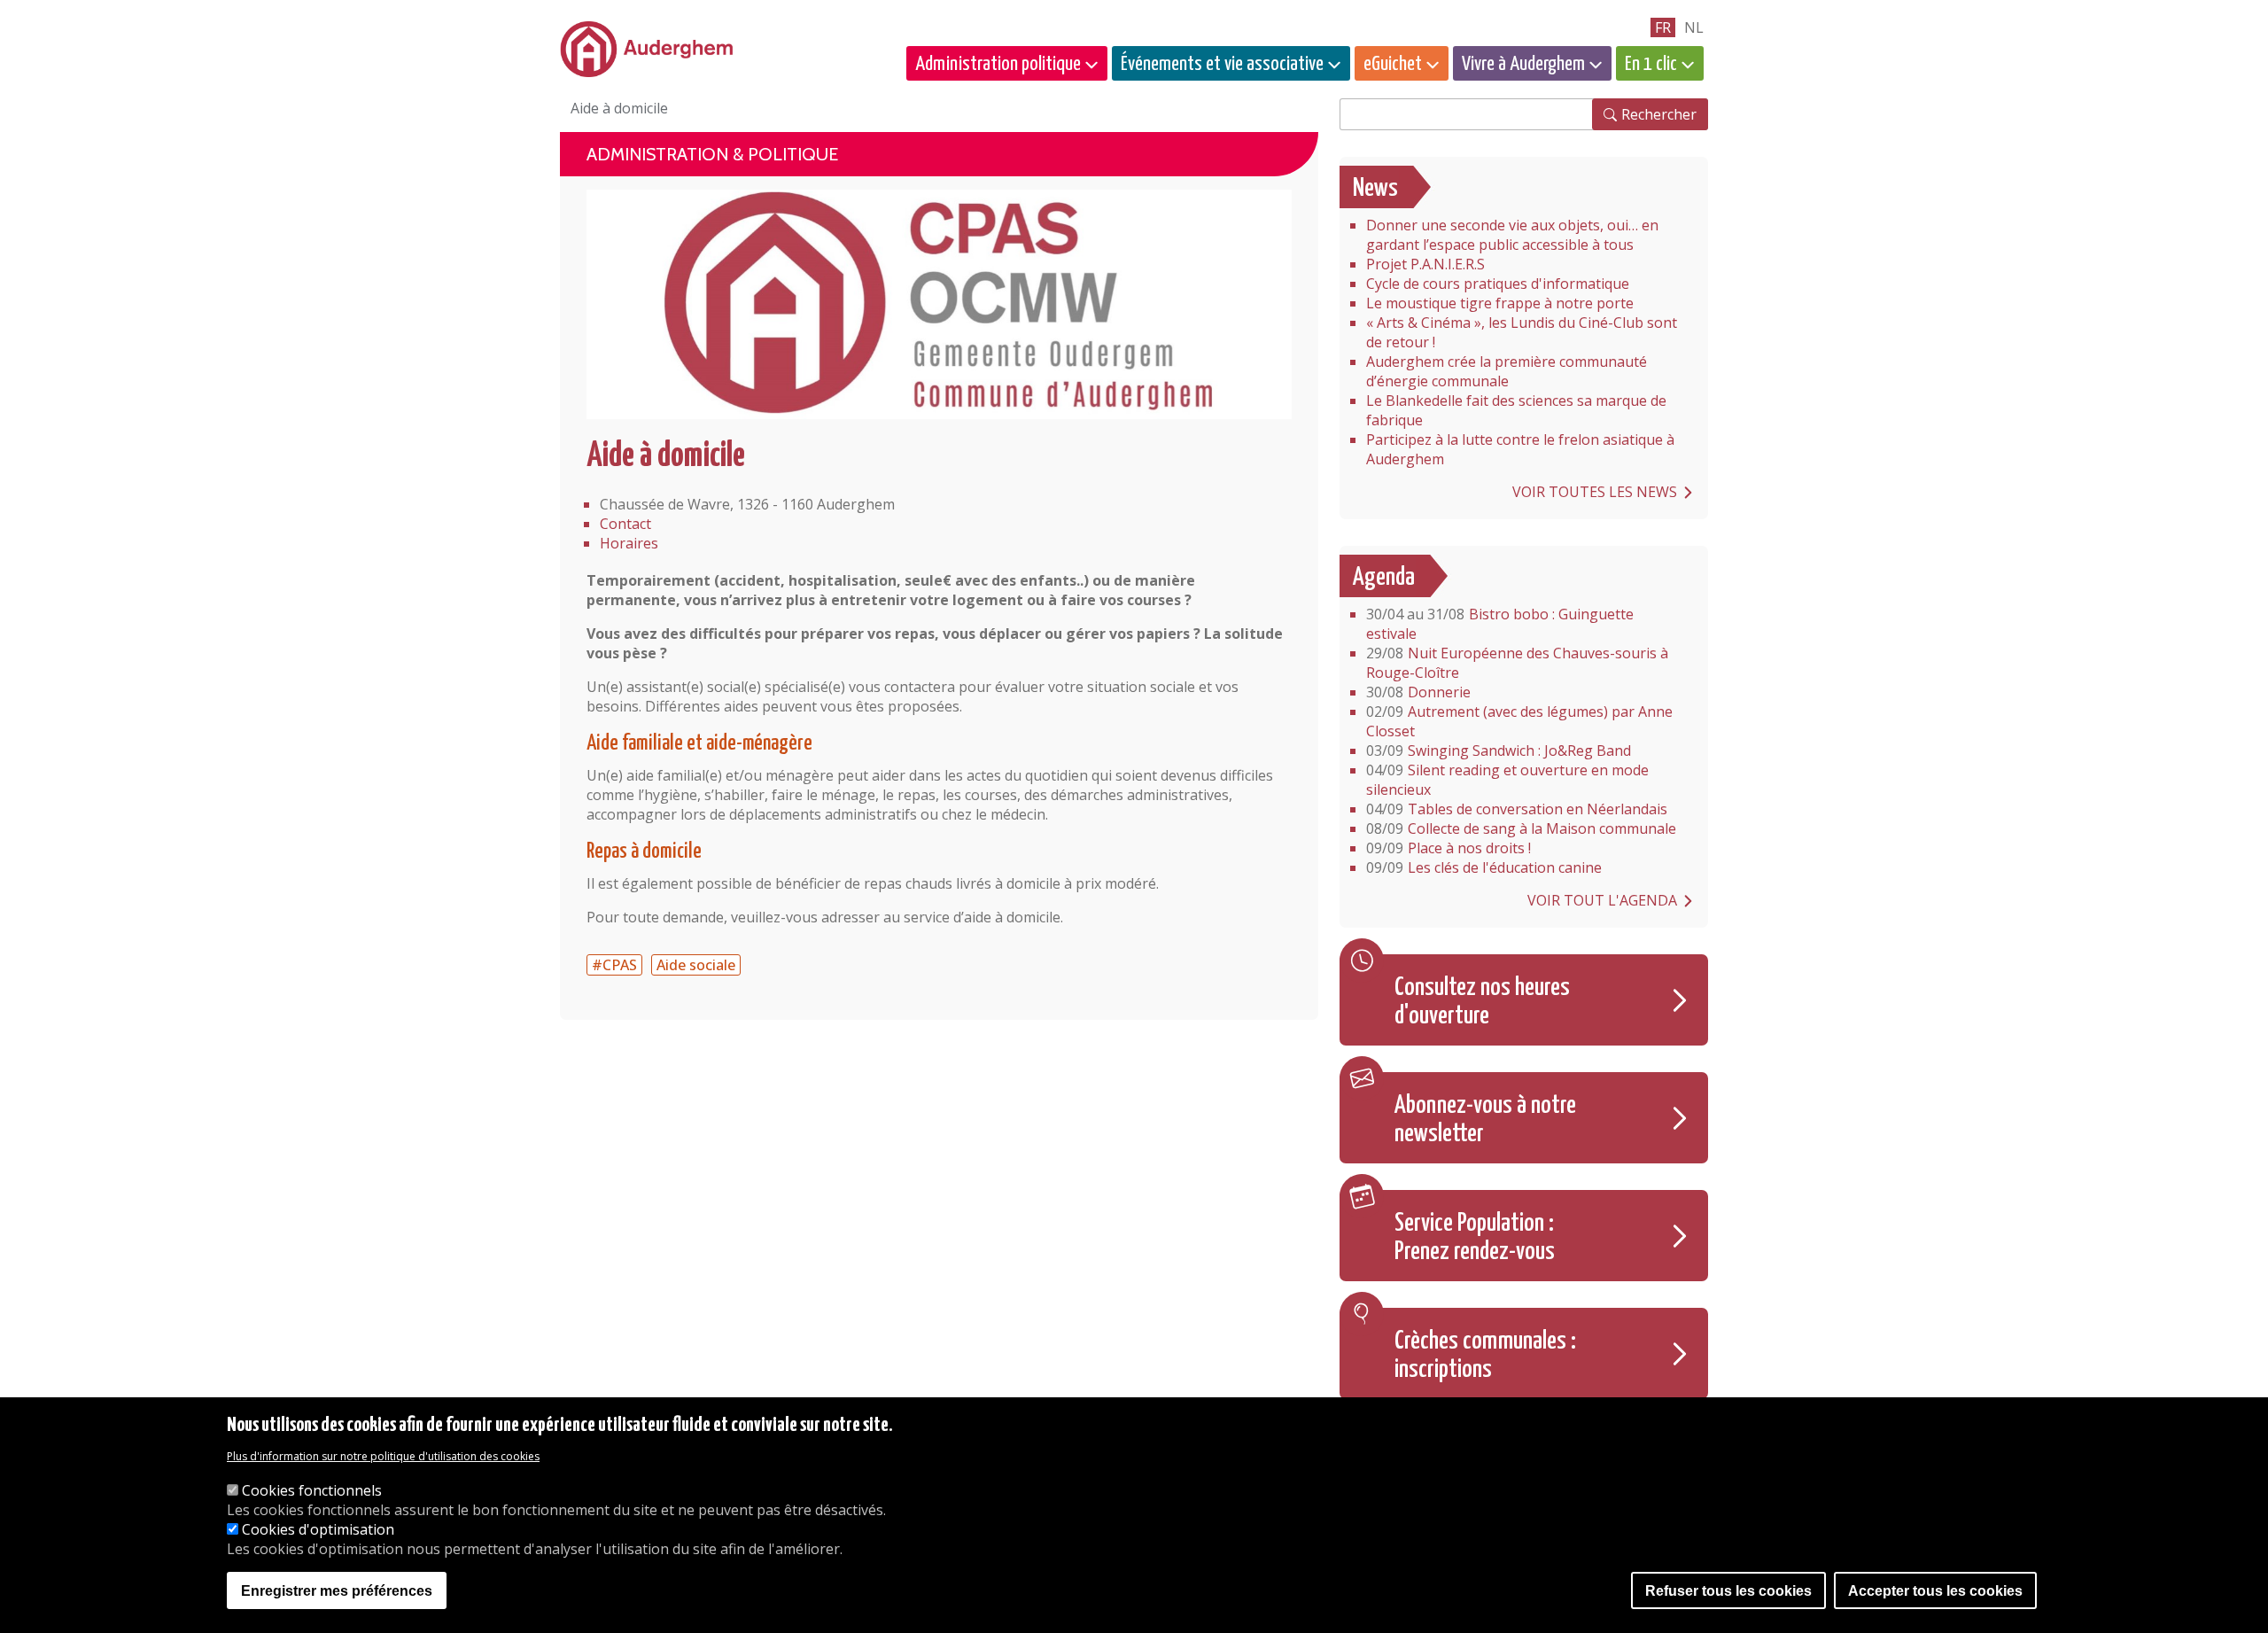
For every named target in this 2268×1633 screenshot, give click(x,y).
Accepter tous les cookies (1935, 1591)
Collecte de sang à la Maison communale (1521, 828)
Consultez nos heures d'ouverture (1482, 1002)
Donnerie (1418, 692)
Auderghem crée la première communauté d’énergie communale (1507, 371)
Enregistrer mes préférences (337, 1591)
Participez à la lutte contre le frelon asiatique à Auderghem (1520, 449)
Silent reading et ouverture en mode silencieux (1507, 780)
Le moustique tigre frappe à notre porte (1500, 303)
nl (1694, 27)
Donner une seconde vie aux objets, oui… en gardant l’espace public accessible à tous (1512, 235)
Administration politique (998, 64)
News (1375, 189)
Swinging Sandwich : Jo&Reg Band (1499, 750)
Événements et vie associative (1222, 64)
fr (1663, 27)
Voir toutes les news (1595, 492)
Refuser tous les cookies (1728, 1591)
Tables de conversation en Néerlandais (1517, 809)
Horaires (629, 543)
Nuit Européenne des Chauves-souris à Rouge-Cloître (1517, 663)
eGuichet (1393, 64)
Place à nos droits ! (1449, 848)
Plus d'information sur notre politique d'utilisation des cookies (383, 1456)
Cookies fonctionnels (312, 1490)
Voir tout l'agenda (1602, 900)
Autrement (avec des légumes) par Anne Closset (1519, 721)
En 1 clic (1651, 64)
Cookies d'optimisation (318, 1529)
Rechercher (1659, 114)
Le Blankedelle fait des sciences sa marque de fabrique (1516, 410)
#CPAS (614, 965)
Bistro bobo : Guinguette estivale (1500, 624)
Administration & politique (712, 154)
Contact (625, 524)
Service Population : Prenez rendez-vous (1475, 1238)
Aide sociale (696, 965)
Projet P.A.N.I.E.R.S (1425, 264)
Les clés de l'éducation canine (1484, 867)
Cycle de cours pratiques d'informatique (1498, 284)
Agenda (1384, 578)
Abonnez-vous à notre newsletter (1485, 1120)
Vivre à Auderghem (1523, 64)
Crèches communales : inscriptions (1485, 1356)
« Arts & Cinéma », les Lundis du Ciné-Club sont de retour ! (1522, 332)
